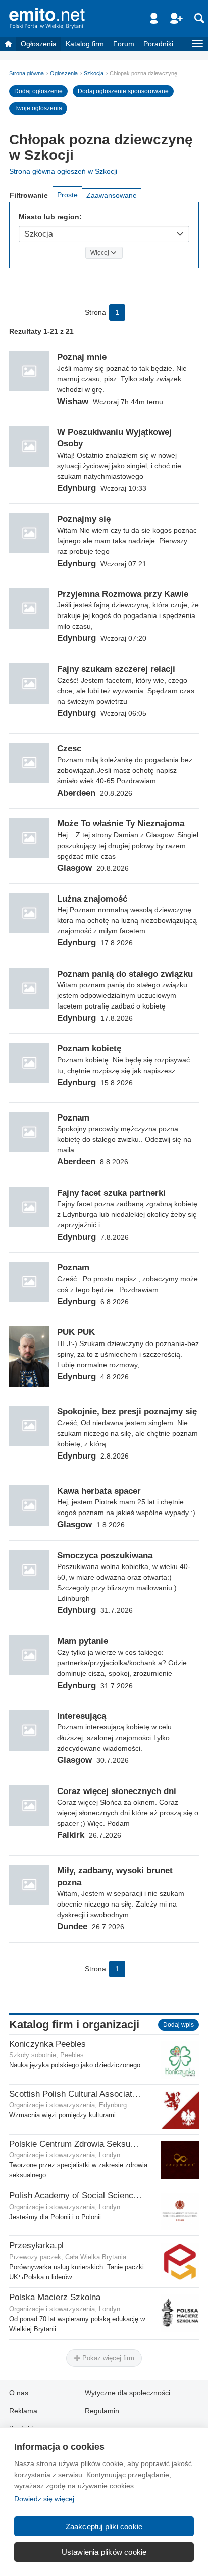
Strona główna (27, 73)
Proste (67, 195)
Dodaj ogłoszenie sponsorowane (123, 91)
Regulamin (102, 2411)
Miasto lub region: (50, 217)
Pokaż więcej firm (107, 2358)
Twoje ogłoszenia (38, 108)
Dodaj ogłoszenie (38, 91)
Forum (124, 44)
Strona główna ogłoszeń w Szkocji (63, 171)
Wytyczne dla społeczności (127, 2393)
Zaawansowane (112, 195)
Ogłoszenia (39, 44)
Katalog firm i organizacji (74, 2024)
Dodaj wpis (178, 2025)
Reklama (23, 2411)
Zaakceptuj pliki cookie (104, 2526)
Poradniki (158, 44)
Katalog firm (85, 44)
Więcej (100, 253)
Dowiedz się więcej (44, 2499)
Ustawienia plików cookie (104, 2552)
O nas (19, 2393)
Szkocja (94, 73)
